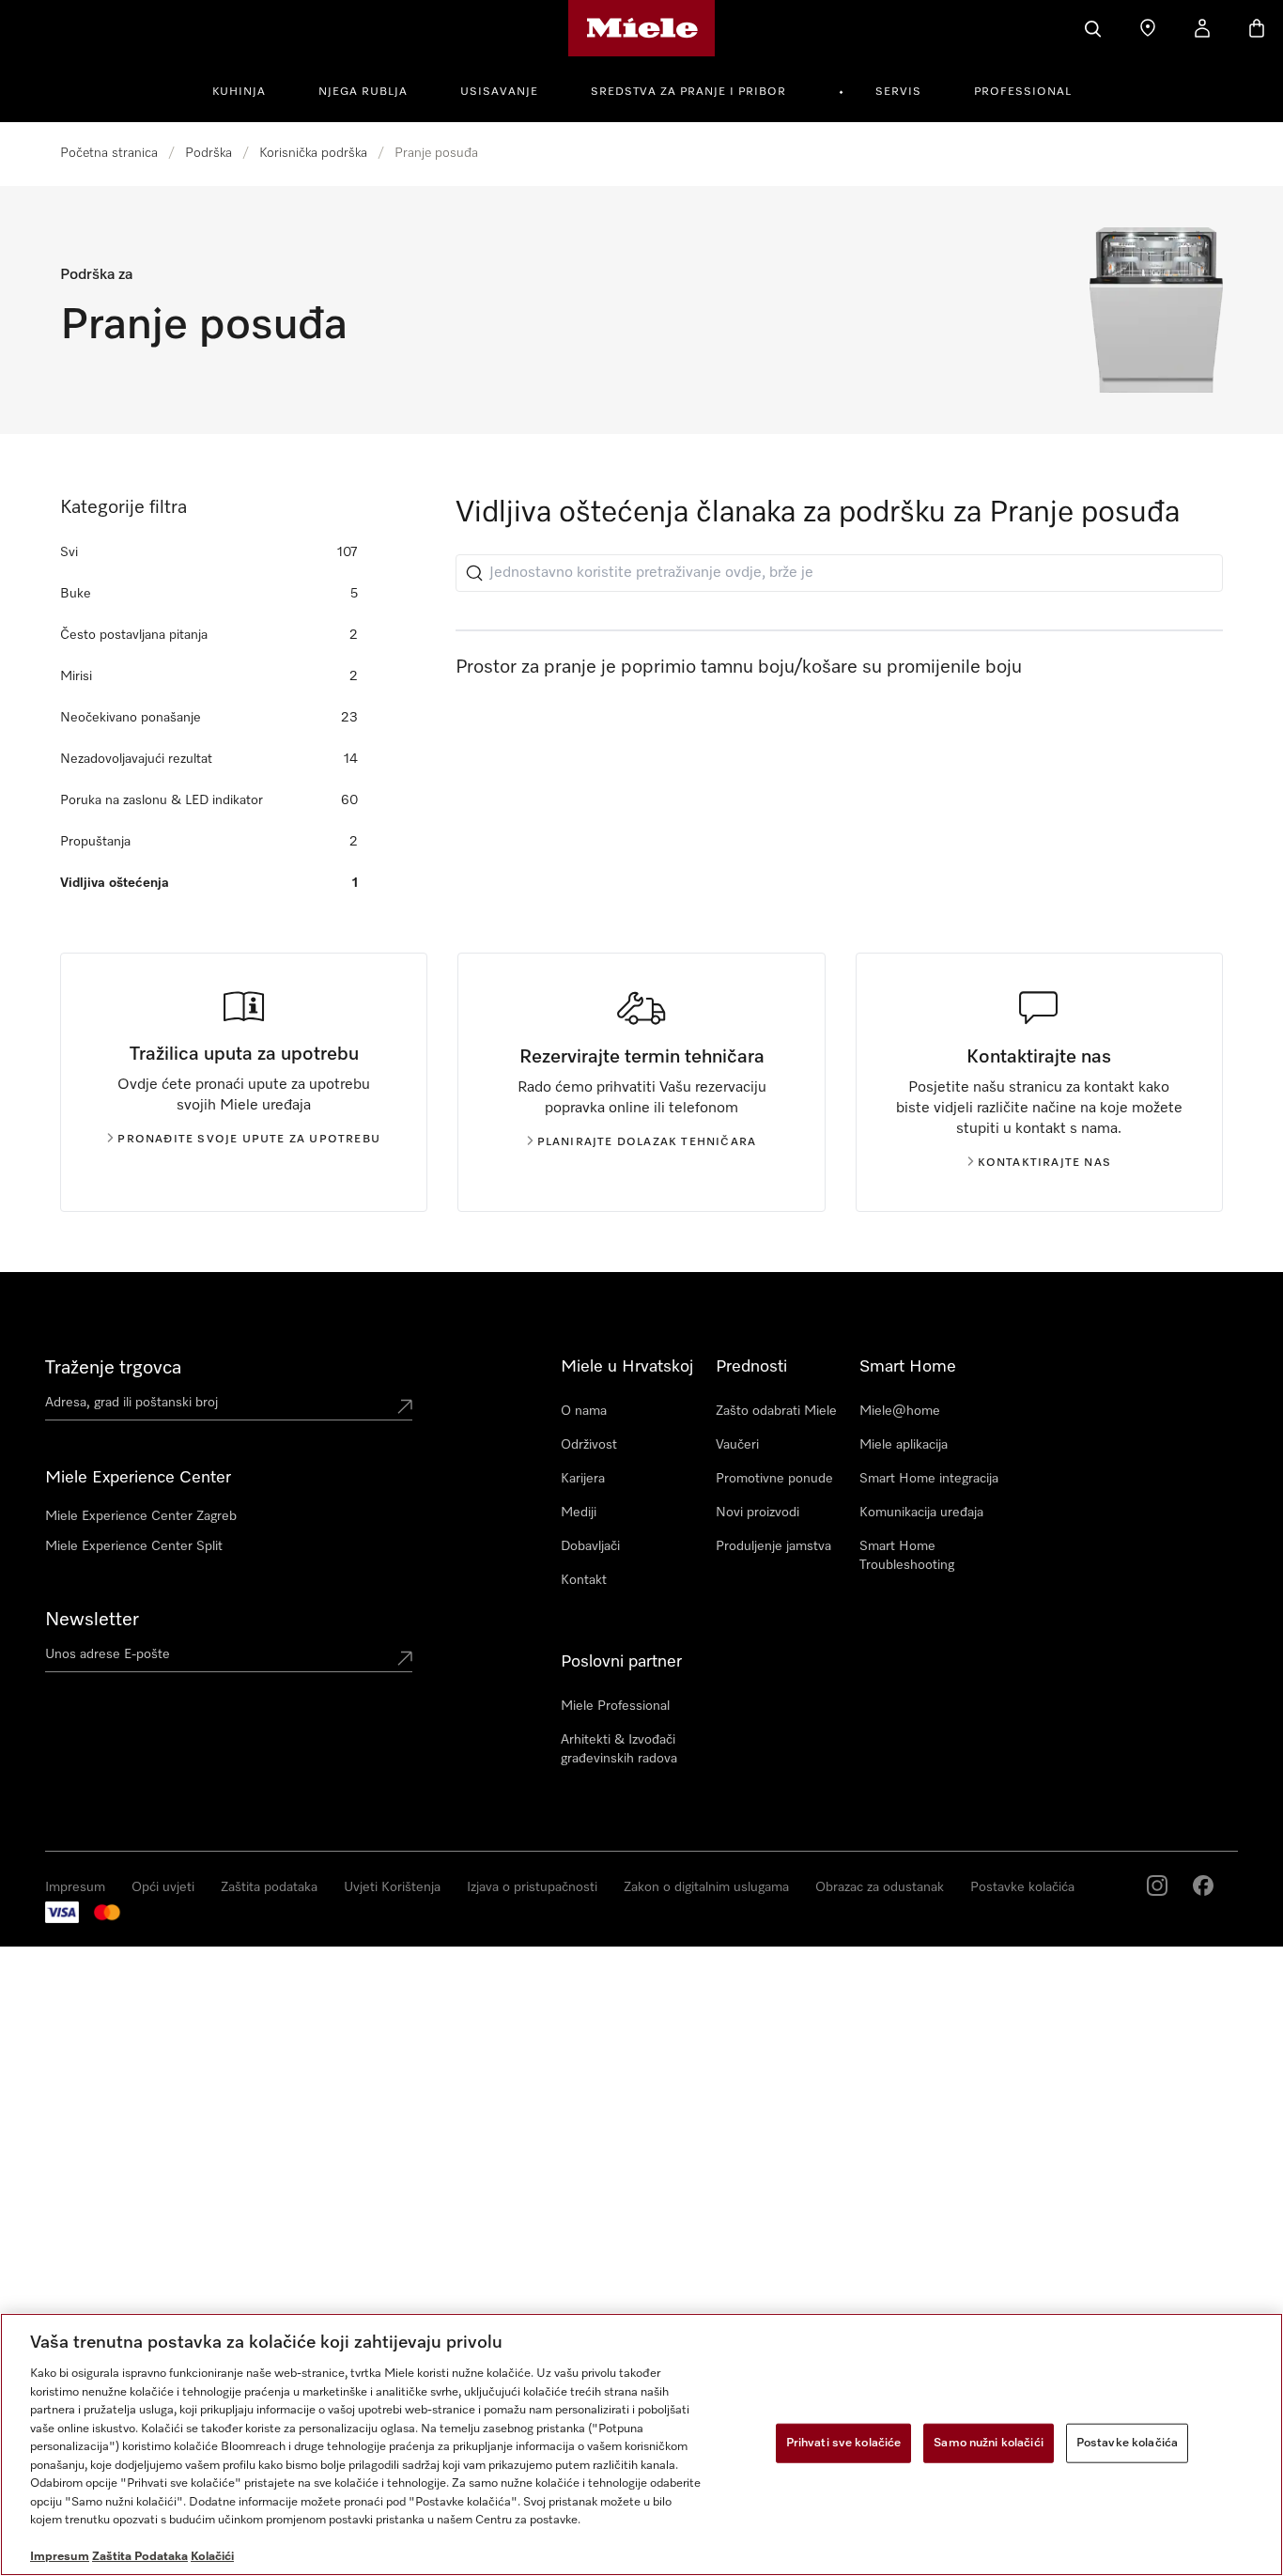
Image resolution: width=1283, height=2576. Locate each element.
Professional (1023, 92)
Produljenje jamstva (773, 1546)
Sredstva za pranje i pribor (688, 92)
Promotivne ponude (774, 1479)
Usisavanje (499, 92)
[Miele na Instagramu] (1157, 1885)
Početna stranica (109, 153)
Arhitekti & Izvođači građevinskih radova (619, 1749)
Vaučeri (737, 1445)
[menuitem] (249, 89)
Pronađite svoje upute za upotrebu (249, 1140)
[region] (641, 2444)
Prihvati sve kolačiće (844, 2443)
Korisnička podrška (313, 153)
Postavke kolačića (1022, 1887)
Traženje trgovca (113, 1368)
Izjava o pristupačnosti (532, 1887)
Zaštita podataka (269, 1887)
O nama (584, 1411)
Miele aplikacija (904, 1445)
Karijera (583, 1479)
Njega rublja (363, 92)
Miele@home (900, 1411)
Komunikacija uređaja (921, 1513)
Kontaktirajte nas (1044, 1163)
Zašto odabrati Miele (776, 1411)
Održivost (589, 1445)
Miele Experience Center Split (134, 1546)
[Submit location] (405, 1406)
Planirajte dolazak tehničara (647, 1142)
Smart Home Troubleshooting (907, 1556)
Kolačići (212, 2557)
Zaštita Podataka (140, 2557)
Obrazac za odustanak (880, 1887)
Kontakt (584, 1580)
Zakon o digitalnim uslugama (706, 1887)
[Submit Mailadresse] (405, 1658)
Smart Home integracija (929, 1479)
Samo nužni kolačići (988, 2443)
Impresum (75, 1887)
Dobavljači (590, 1546)
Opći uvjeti (163, 1887)
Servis (898, 92)
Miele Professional (615, 1706)
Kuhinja (239, 92)
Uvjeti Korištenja (392, 1887)
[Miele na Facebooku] (1203, 1885)
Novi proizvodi (757, 1513)
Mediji (579, 1513)
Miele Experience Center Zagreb (141, 1516)
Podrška (209, 153)
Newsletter (92, 1620)
